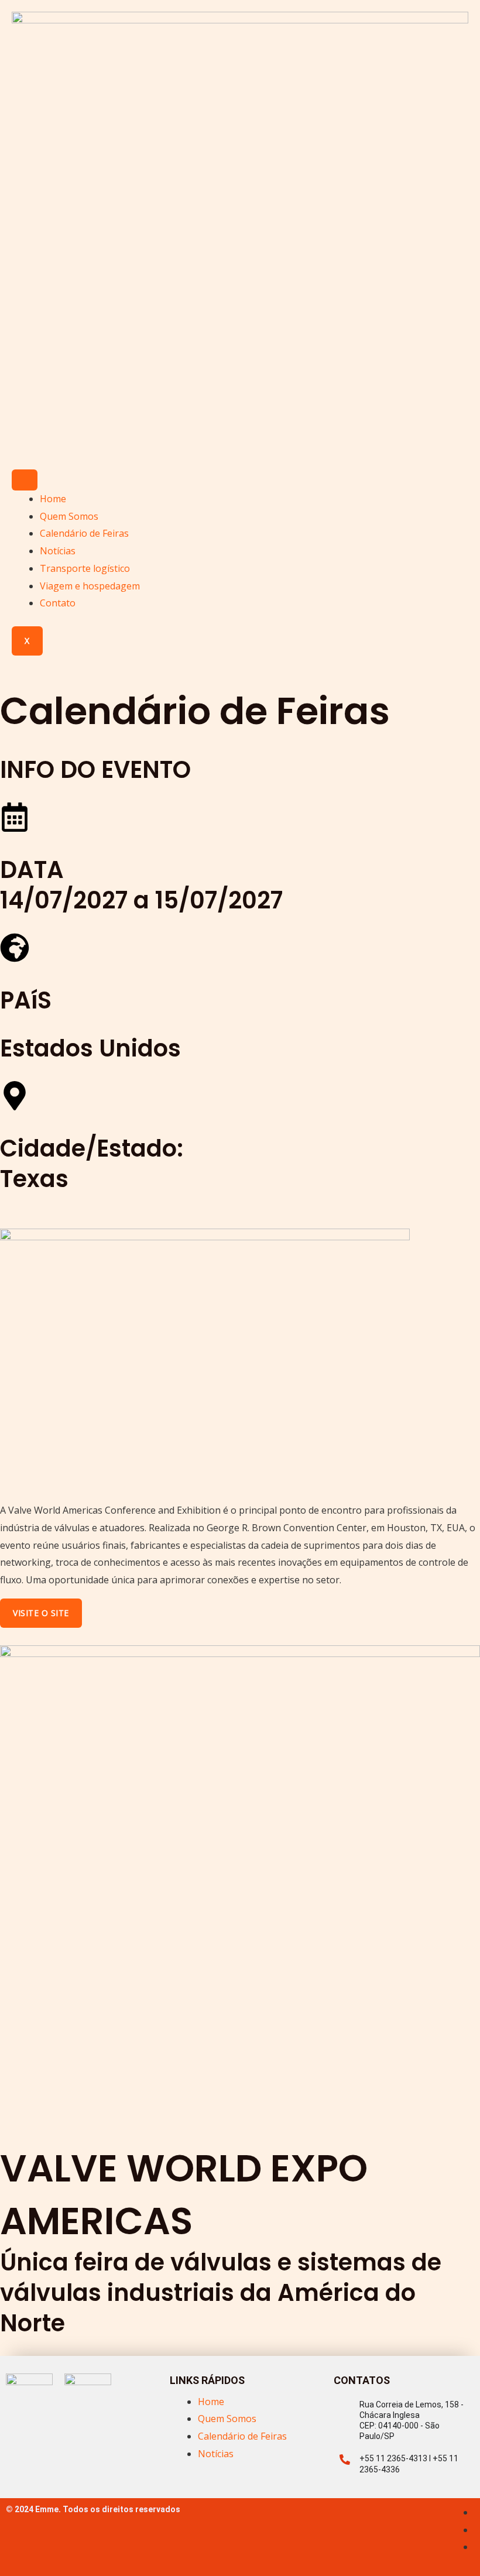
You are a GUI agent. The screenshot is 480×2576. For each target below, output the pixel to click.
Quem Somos (69, 516)
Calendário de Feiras (84, 533)
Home (53, 499)
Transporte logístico (85, 568)
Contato (58, 603)
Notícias (58, 551)
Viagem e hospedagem (90, 586)
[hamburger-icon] (25, 480)
